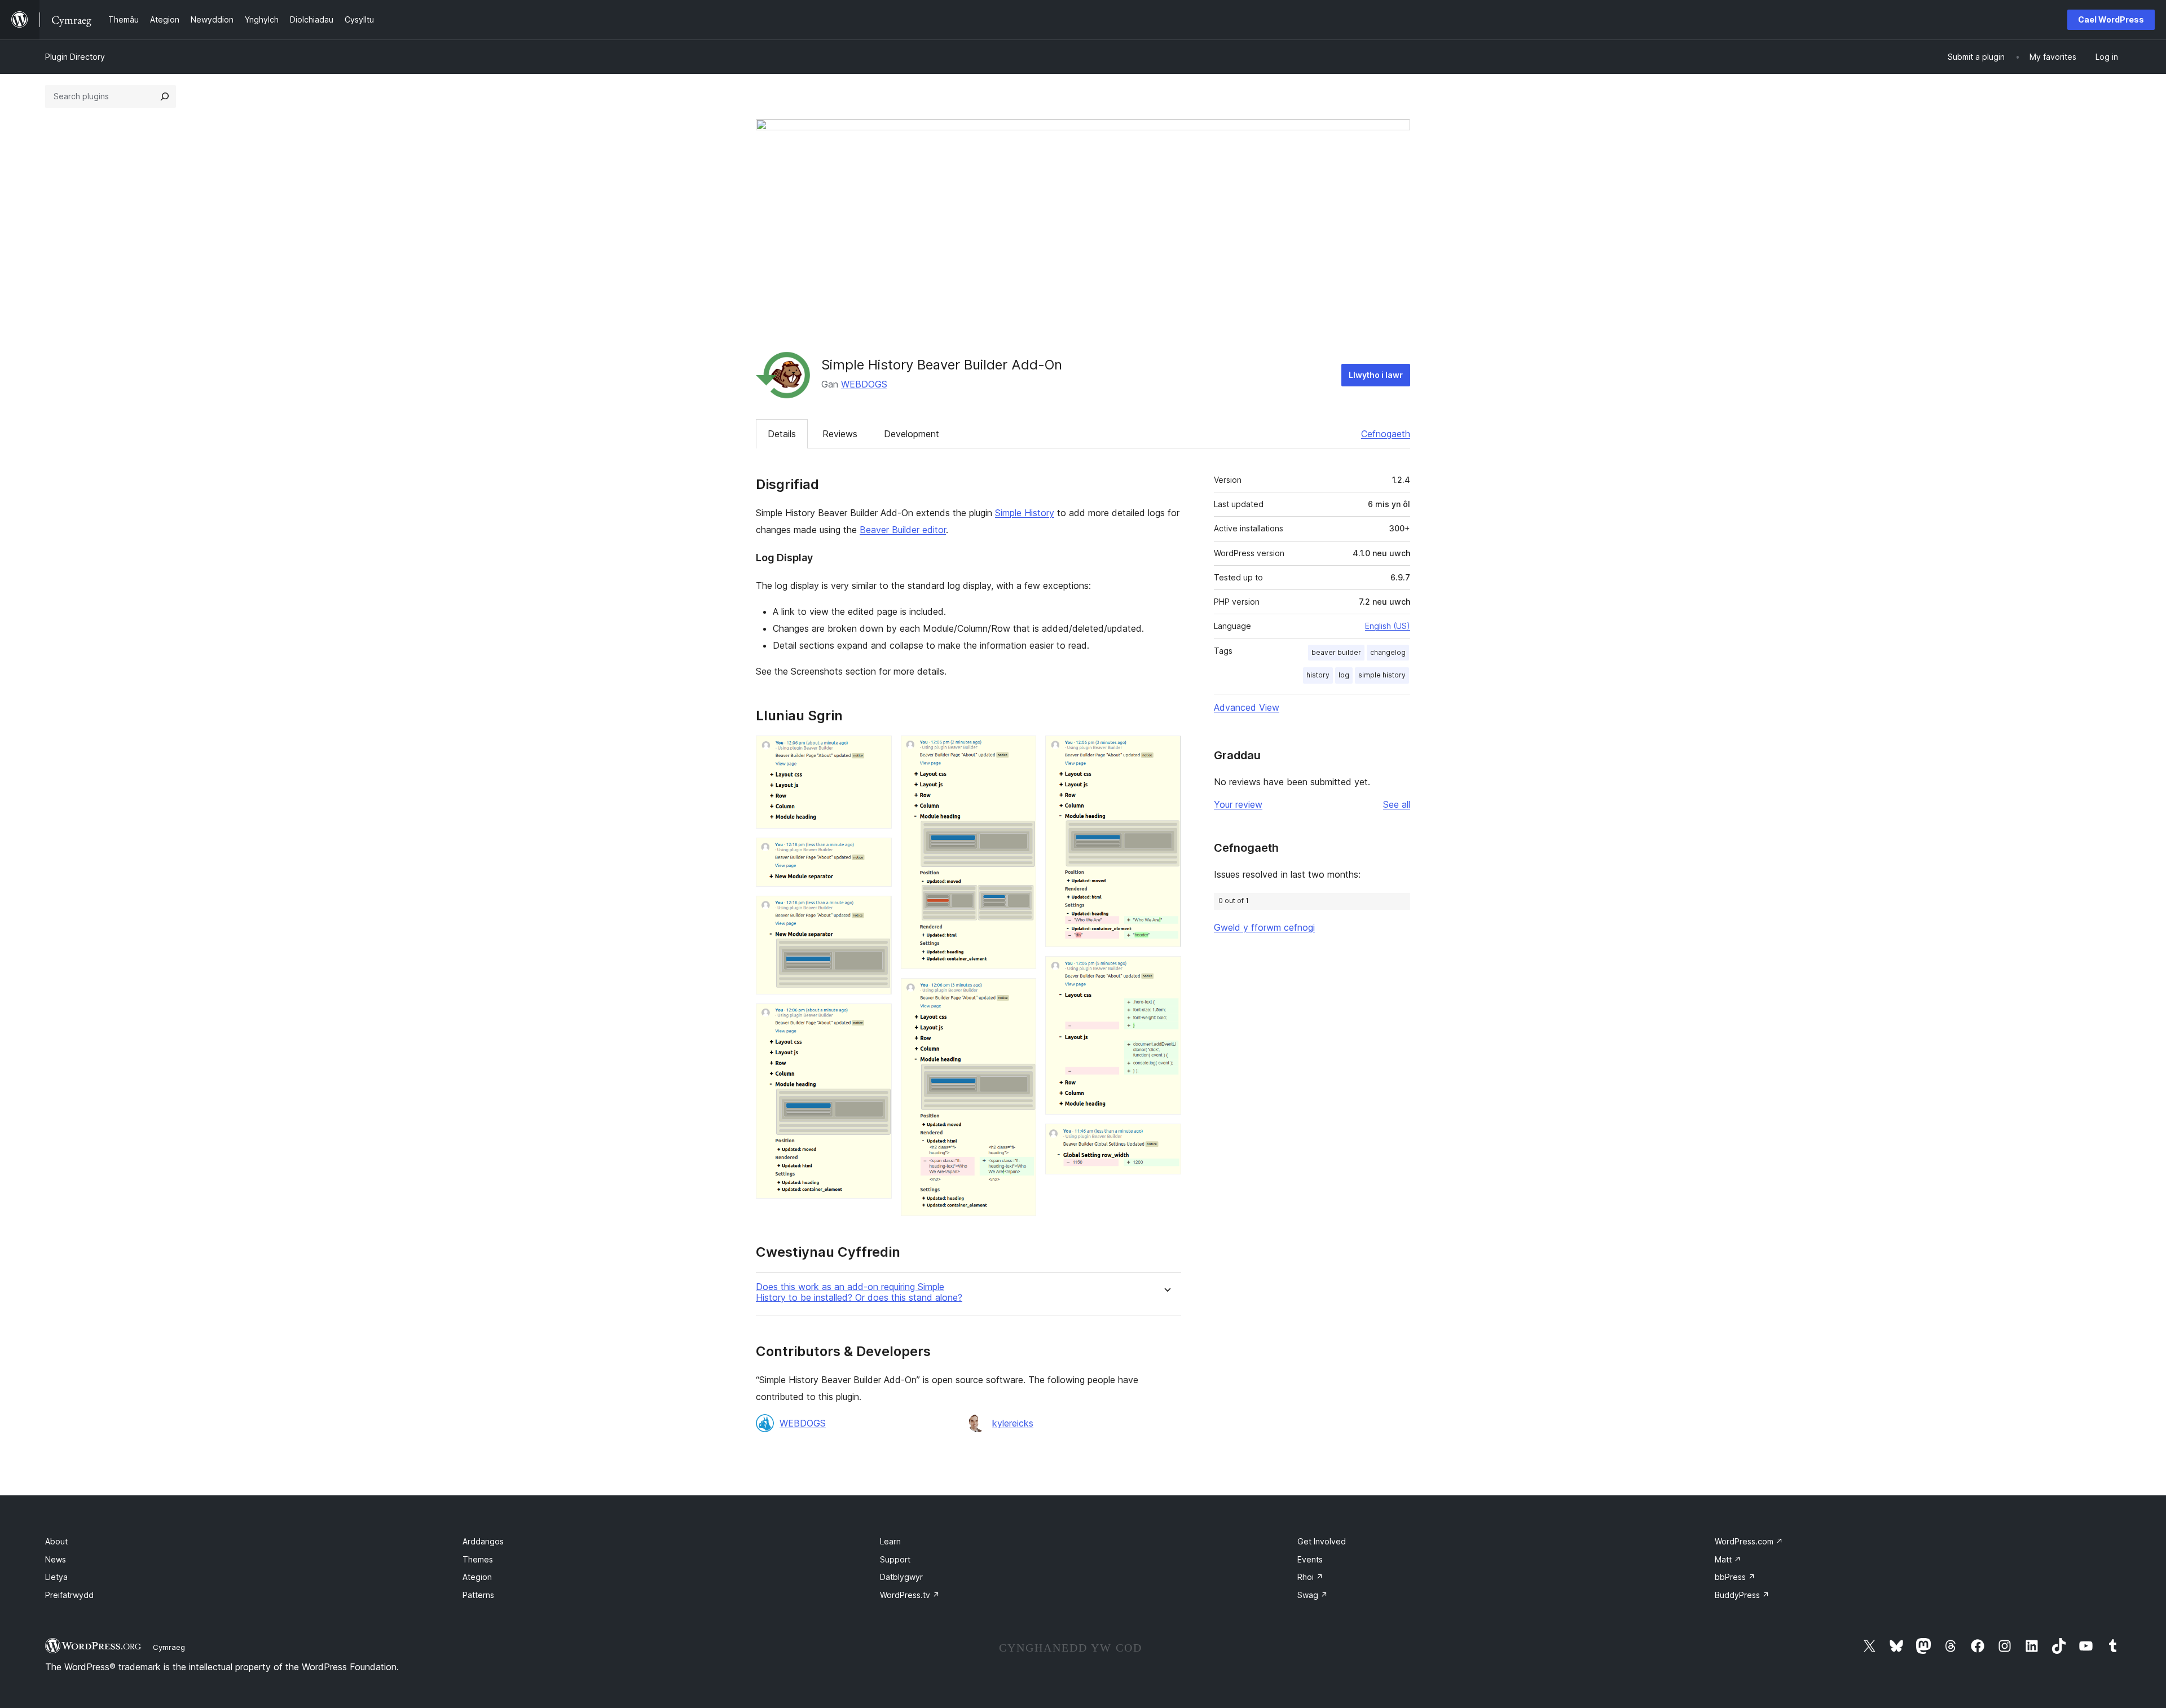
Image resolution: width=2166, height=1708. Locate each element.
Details (782, 434)
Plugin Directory (75, 57)
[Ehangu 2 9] (877, 853)
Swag (1313, 1595)
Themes (478, 1559)
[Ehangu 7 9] (1166, 751)
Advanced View (1247, 707)
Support (895, 1559)
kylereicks (1013, 1423)
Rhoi (1310, 1577)
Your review (1238, 804)
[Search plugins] (165, 96)
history (1318, 675)
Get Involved (1322, 1541)
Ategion (477, 1577)
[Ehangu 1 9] (877, 751)
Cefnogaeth (1386, 434)
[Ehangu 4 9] (877, 1019)
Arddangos (483, 1541)
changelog (1388, 652)
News (56, 1559)
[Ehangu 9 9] (1166, 1139)
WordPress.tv (910, 1595)
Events (1310, 1559)
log (1344, 675)
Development (912, 434)
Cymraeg (169, 1647)
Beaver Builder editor (903, 530)
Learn (890, 1541)
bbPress (1735, 1577)
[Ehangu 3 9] (877, 911)
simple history (1382, 675)
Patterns (478, 1595)
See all (1397, 804)
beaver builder (1336, 652)
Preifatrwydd (69, 1595)
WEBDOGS (864, 384)
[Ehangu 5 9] (1021, 751)
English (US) (1388, 626)
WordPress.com (1749, 1541)
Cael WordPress (2111, 19)
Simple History (1025, 513)
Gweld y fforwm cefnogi (1264, 927)
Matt (1728, 1559)
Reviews (840, 434)
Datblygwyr (901, 1577)
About (56, 1541)
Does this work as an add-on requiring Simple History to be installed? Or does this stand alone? (859, 1292)
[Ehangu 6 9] (1021, 993)
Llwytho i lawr (1376, 375)
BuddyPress (1742, 1595)
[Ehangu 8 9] (1166, 971)
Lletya (56, 1577)
